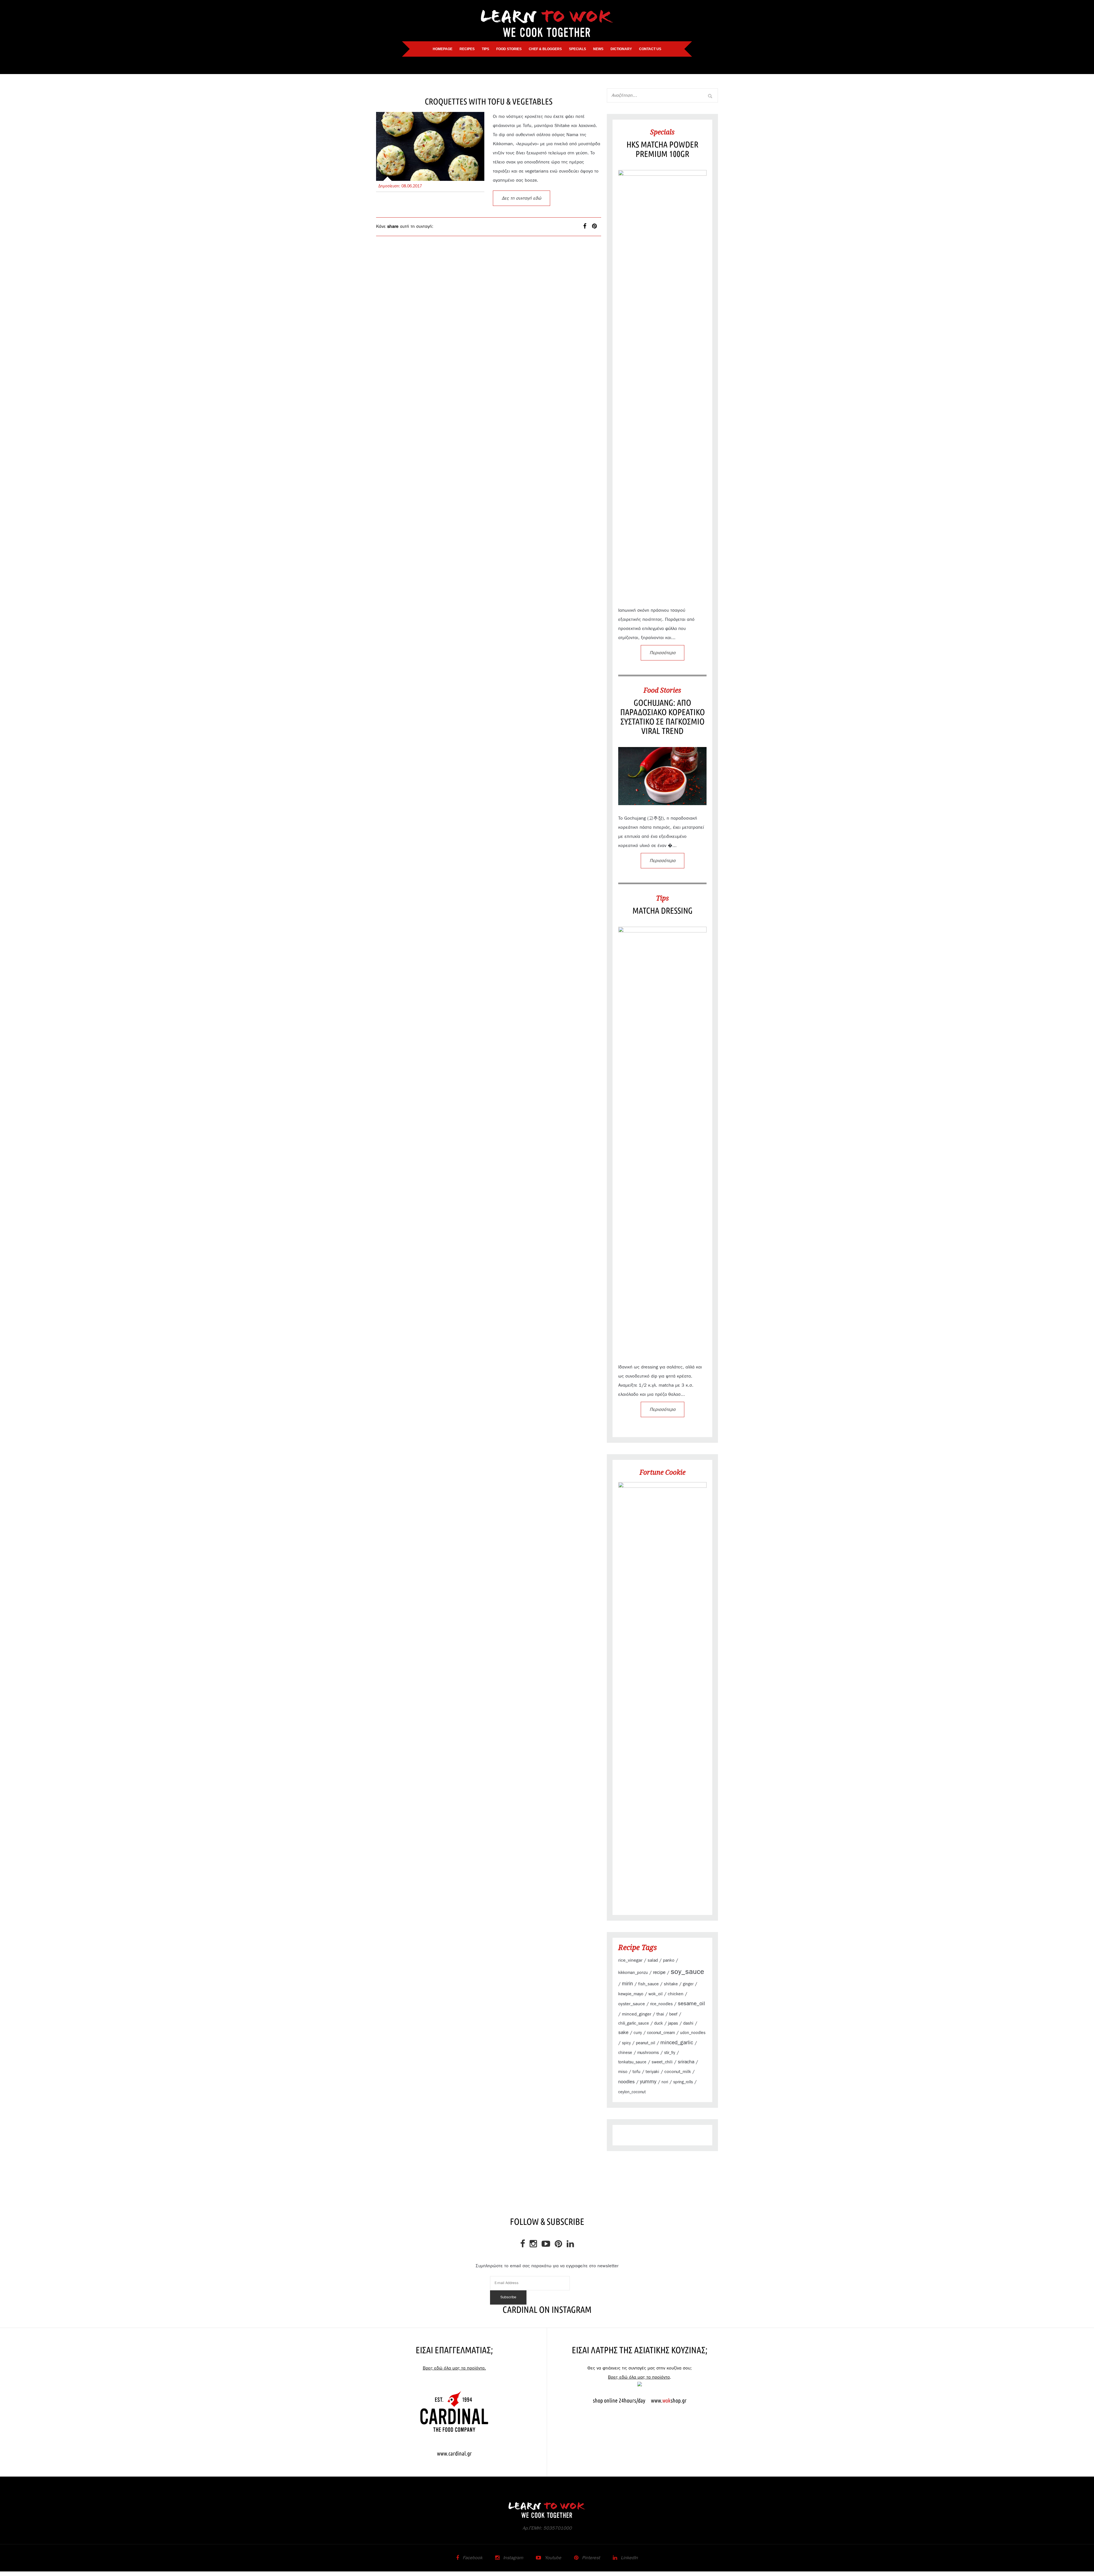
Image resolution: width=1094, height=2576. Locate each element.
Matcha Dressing (663, 910)
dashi (688, 2023)
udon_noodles (693, 2033)
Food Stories (662, 690)
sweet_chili (662, 2062)
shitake (671, 1984)
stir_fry (670, 2053)
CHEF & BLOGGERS (545, 49)
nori (665, 2082)
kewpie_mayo (631, 1994)
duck (659, 2023)
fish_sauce (648, 1984)
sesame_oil (691, 2004)
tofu (636, 2072)
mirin (627, 1984)
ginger (688, 1984)
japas (673, 2023)
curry (638, 2033)
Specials (662, 132)
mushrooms (648, 2053)
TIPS (485, 49)
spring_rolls (683, 2082)
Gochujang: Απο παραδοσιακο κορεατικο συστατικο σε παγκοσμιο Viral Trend (663, 717)
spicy (626, 2043)
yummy (648, 2082)
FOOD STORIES (509, 49)
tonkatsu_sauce (632, 2062)
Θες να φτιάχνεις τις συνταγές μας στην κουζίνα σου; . (640, 2373)
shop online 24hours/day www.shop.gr (640, 2400)
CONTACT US (650, 49)
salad (653, 1960)
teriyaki (652, 2072)
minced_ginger (637, 2014)
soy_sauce (687, 1972)
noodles (626, 2082)
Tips (663, 898)
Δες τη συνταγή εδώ (522, 198)
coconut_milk (678, 2072)
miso (623, 2072)
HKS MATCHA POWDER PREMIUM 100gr (662, 149)
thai (660, 2014)
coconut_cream (661, 2033)
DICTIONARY (621, 49)
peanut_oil (646, 2043)
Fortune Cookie (663, 1472)
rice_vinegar (630, 1960)
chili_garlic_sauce (634, 2023)
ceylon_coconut (632, 2092)
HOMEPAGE (443, 49)
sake (623, 2032)
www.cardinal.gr (454, 2453)
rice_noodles (661, 2004)
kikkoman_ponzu (633, 1973)
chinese (625, 2053)
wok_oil (656, 1994)
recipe (659, 1973)
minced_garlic (677, 2043)
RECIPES (467, 49)
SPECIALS (577, 49)
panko (669, 1960)
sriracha (686, 2062)
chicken (676, 1994)
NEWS (598, 49)
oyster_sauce (632, 2004)
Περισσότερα (663, 653)
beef (673, 2014)
